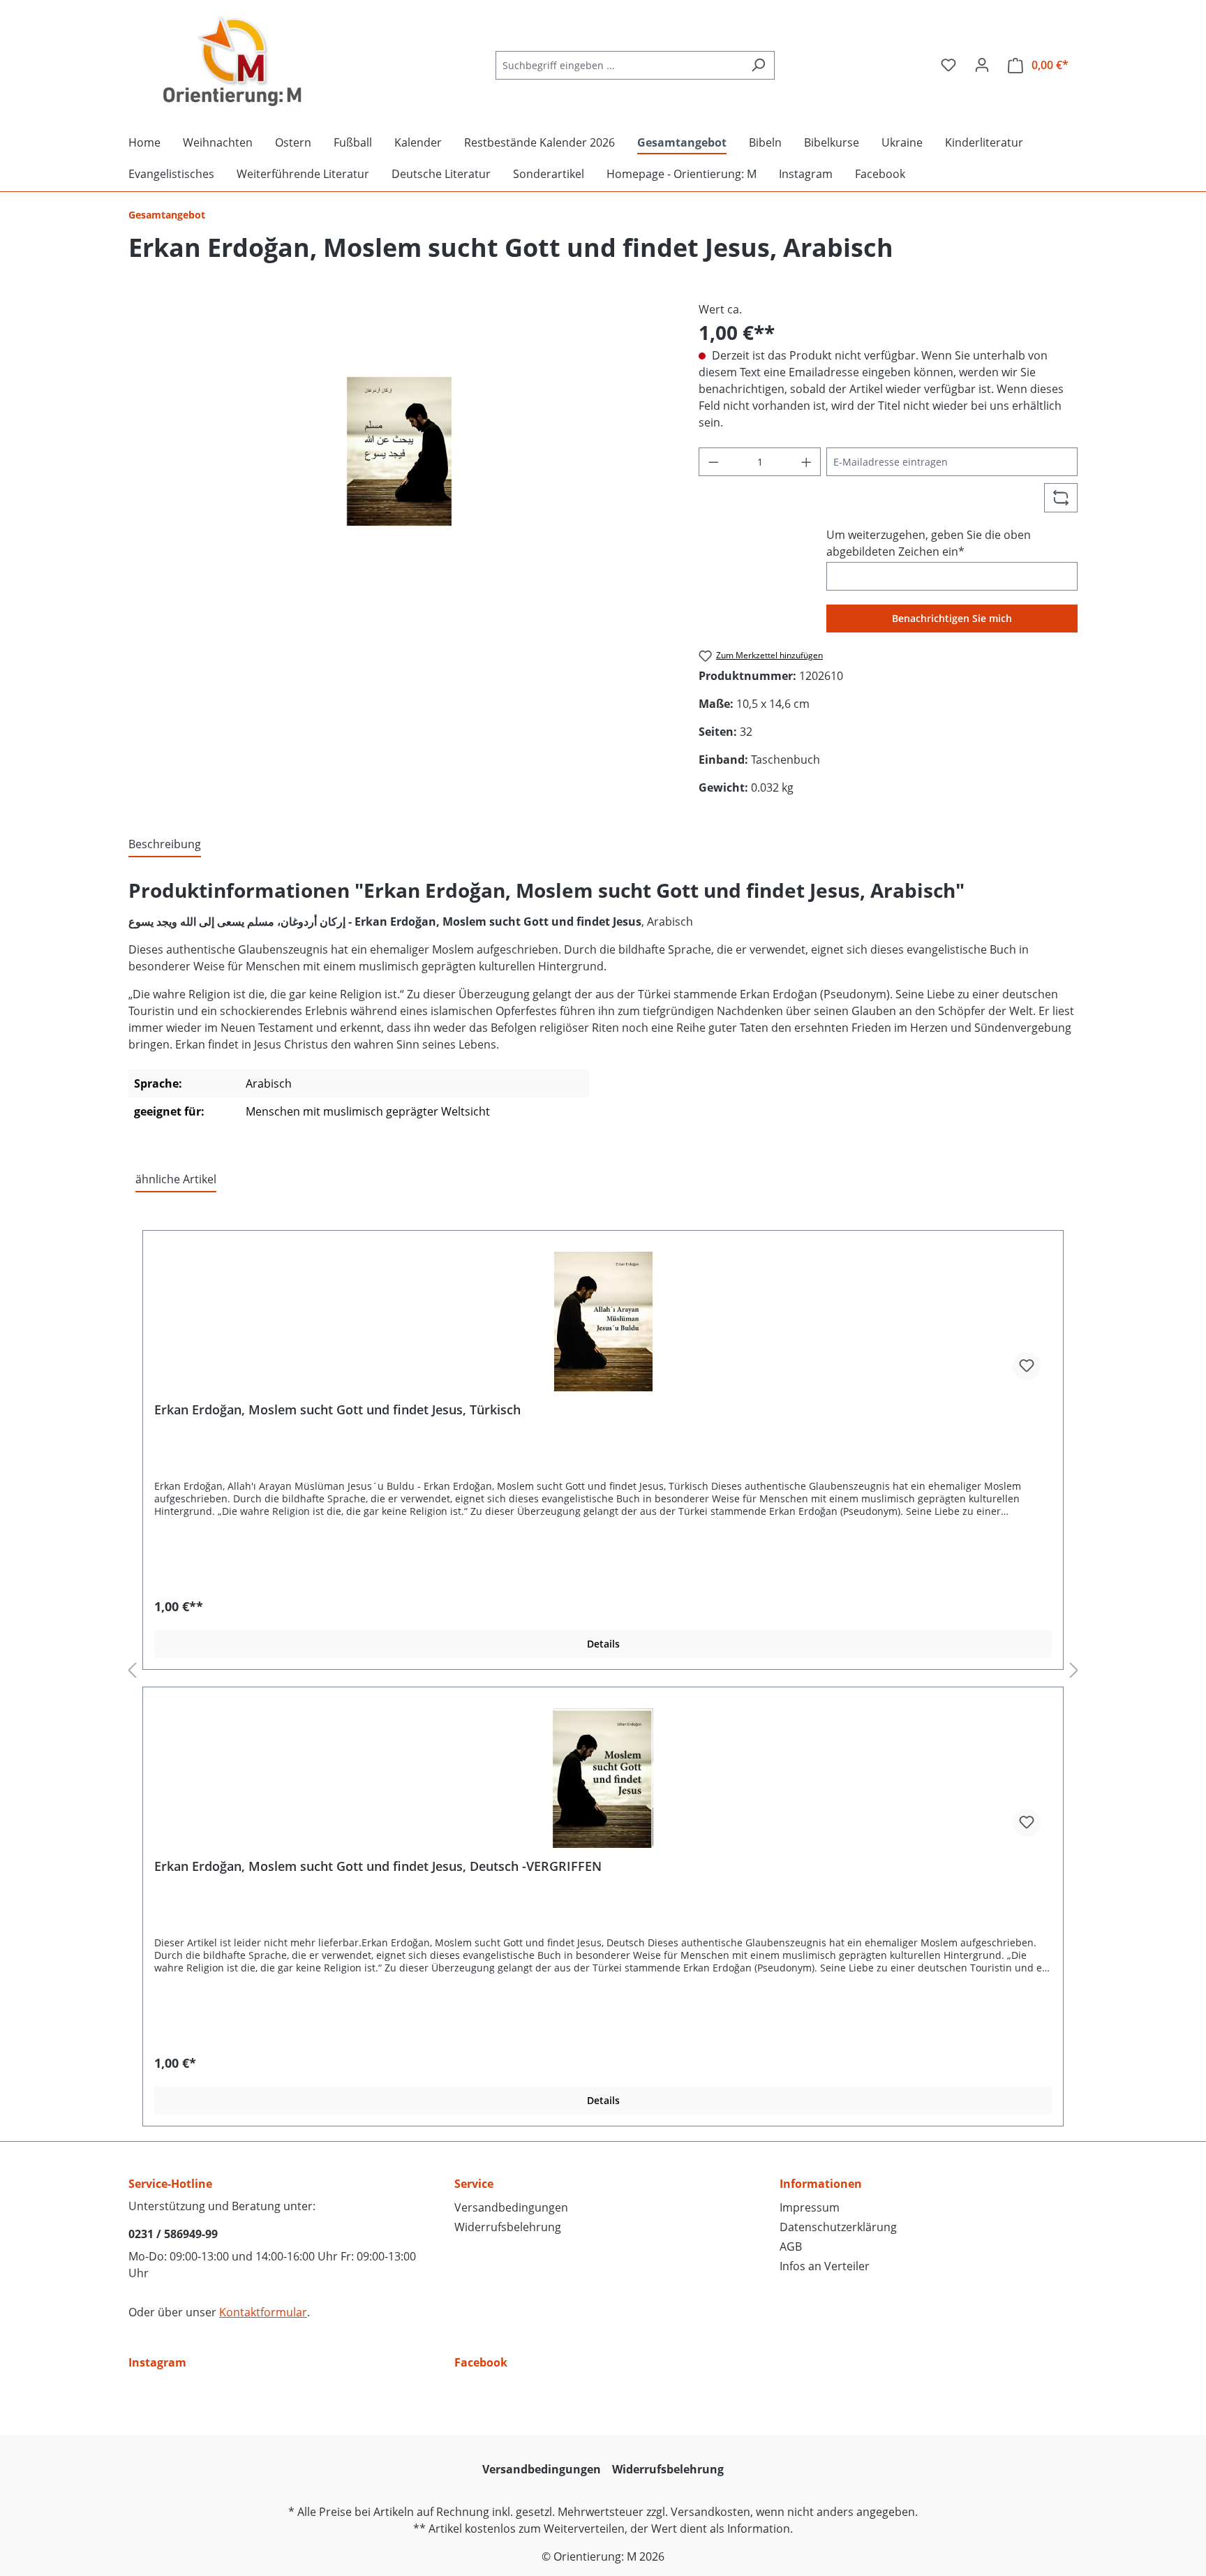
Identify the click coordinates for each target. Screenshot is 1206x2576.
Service (474, 2184)
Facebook (481, 2362)
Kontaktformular (263, 2312)
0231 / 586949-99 (173, 2234)
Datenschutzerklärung (838, 2227)
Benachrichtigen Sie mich (952, 618)
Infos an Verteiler (825, 2266)
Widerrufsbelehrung (508, 2227)
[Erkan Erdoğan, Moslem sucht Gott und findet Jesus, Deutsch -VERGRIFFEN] (603, 1778)
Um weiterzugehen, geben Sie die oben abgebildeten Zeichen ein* (929, 543)
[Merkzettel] (948, 65)
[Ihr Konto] (982, 65)
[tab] (165, 845)
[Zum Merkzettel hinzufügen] (1027, 1366)
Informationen (821, 2184)
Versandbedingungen (511, 2207)
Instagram (157, 2362)
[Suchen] (758, 65)
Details (603, 1644)
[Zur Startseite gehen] (233, 62)
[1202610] (400, 451)
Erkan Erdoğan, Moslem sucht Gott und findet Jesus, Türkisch (337, 1410)
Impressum (810, 2207)
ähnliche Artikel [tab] (176, 1179)
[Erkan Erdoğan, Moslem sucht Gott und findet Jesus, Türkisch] (603, 1322)
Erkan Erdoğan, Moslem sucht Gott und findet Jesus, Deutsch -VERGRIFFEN (378, 1866)
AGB (791, 2246)
